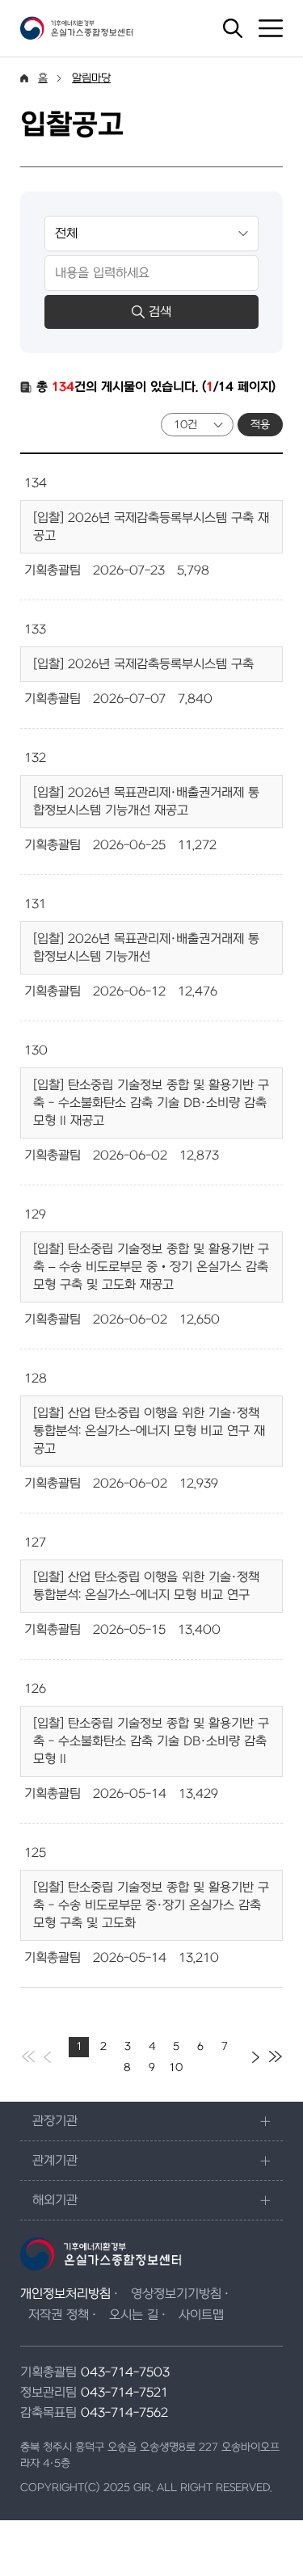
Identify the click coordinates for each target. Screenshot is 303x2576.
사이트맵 (201, 2315)
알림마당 (91, 78)
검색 (160, 312)
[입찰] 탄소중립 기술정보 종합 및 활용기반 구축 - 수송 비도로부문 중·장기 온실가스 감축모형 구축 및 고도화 (151, 1905)
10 (176, 2067)
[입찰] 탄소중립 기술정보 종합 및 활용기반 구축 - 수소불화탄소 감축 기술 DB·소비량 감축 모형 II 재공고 (151, 1103)
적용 (260, 425)
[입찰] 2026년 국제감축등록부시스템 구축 (143, 664)
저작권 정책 (59, 2315)
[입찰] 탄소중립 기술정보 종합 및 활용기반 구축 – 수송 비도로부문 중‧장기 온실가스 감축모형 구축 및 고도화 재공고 (151, 1267)
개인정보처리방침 (65, 2294)
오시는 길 (134, 2315)
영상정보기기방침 (176, 2294)
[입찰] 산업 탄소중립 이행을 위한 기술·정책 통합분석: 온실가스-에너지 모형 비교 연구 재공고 (149, 1431)
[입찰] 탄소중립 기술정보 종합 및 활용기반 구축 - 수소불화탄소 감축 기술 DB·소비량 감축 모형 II (151, 1741)
